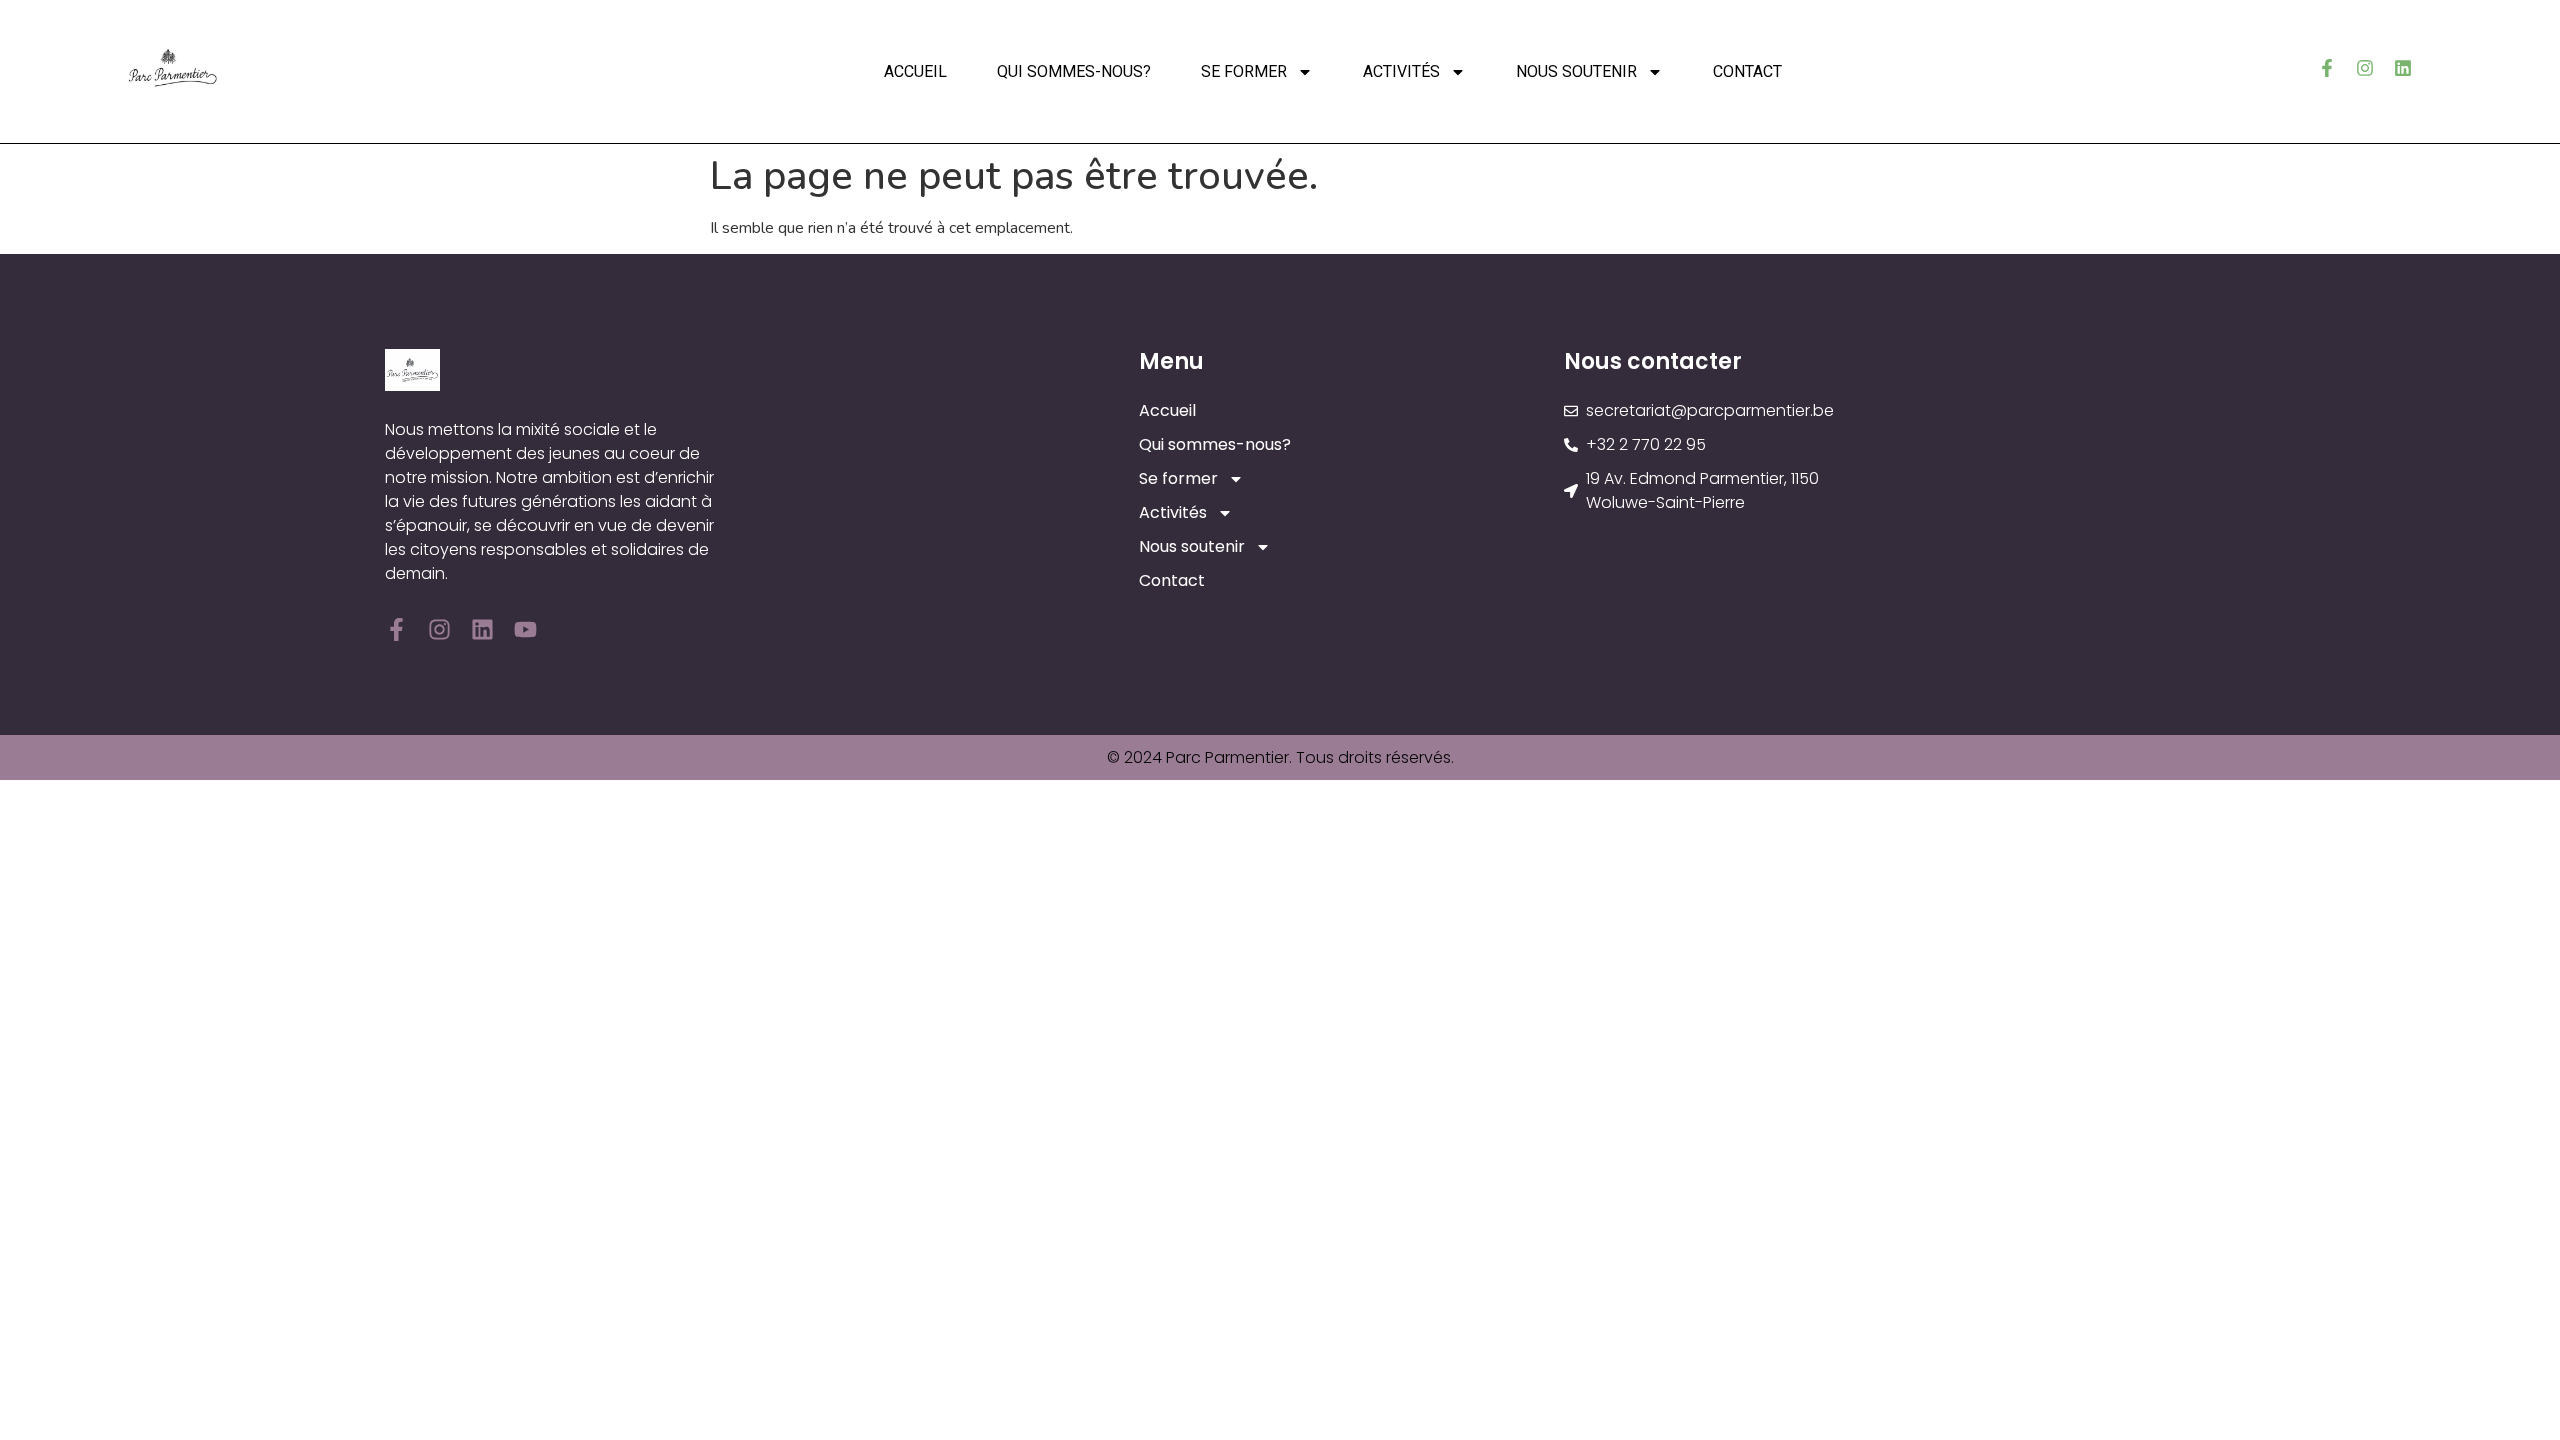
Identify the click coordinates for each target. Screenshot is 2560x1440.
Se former (1244, 71)
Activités (1401, 71)
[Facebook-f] (2327, 68)
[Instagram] (2365, 68)
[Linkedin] (2403, 68)
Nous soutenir (1576, 71)
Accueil (915, 71)
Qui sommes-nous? (1074, 71)
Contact (1747, 71)
